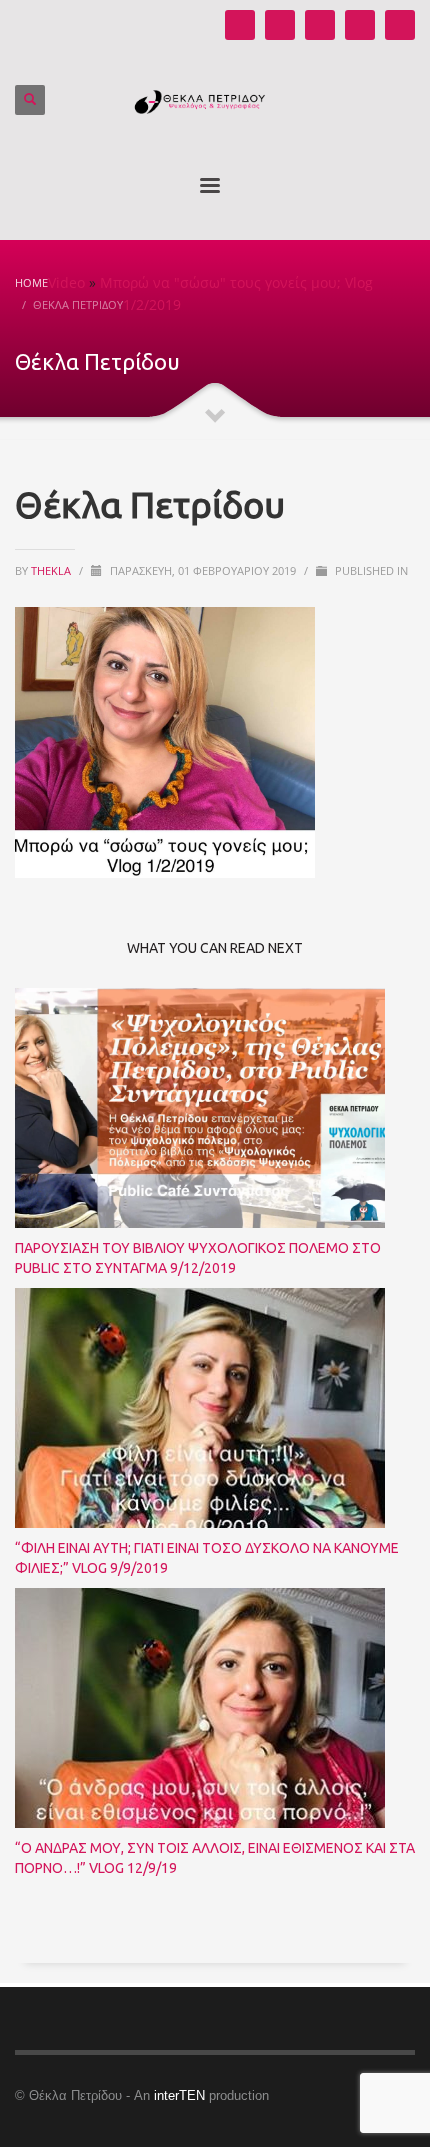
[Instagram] (280, 25)
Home (31, 282)
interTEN (179, 2095)
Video (66, 282)
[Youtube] (240, 25)
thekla (52, 570)
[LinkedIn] (400, 25)
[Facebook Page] (320, 25)
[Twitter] (360, 25)
